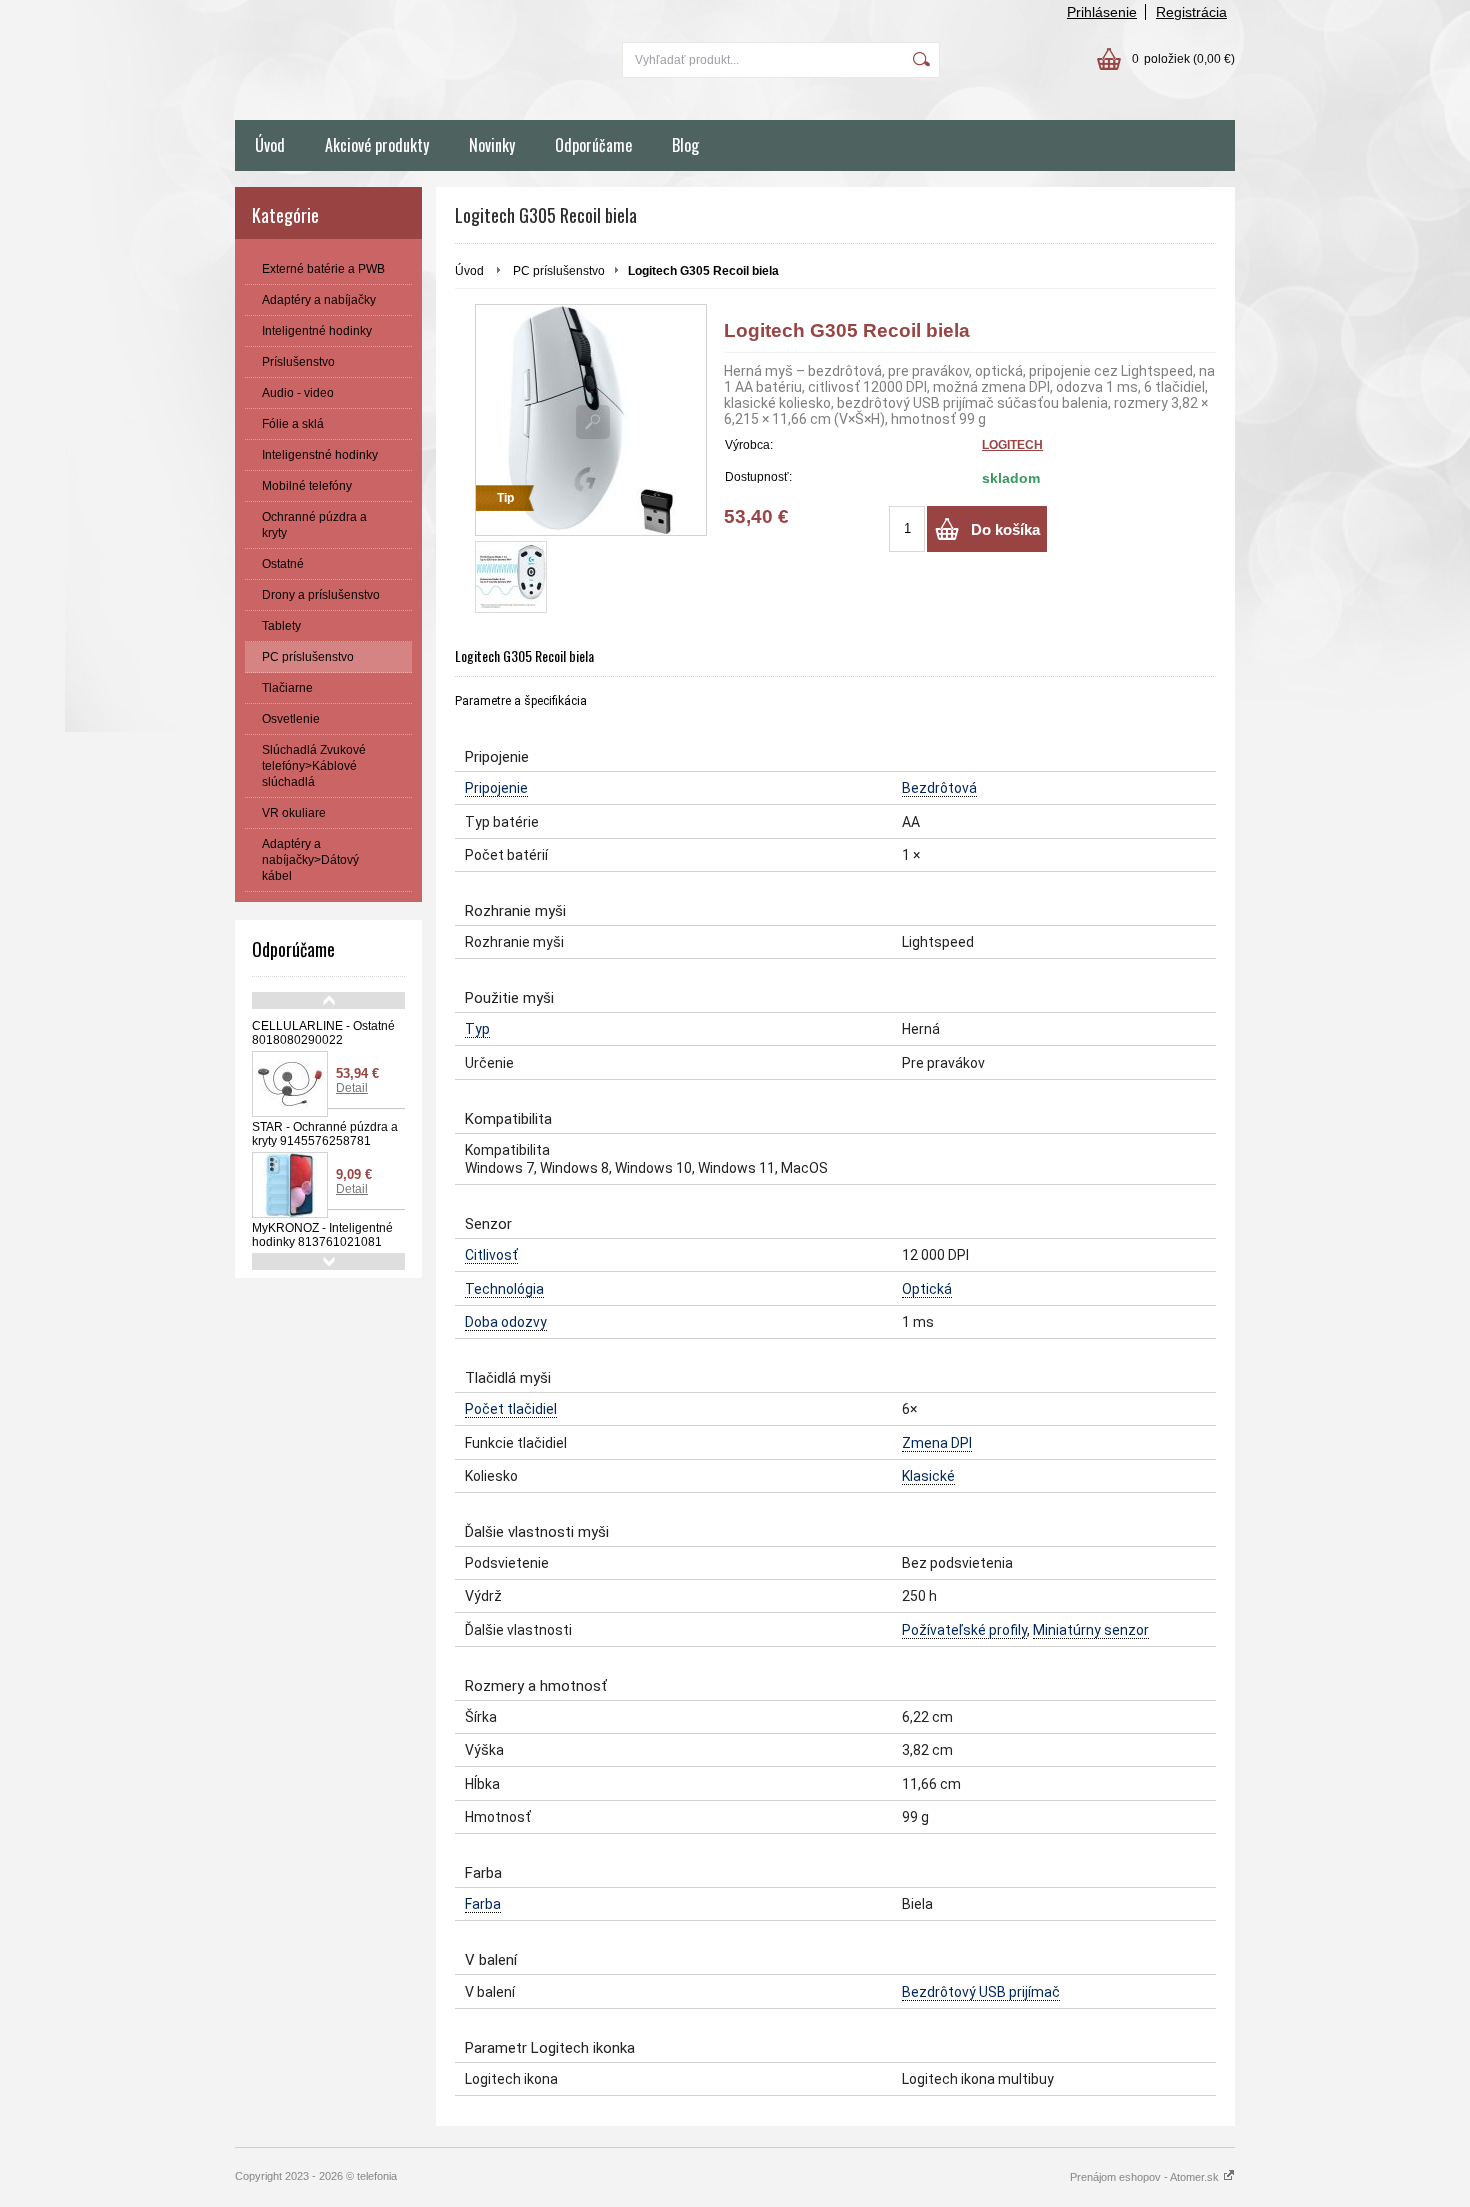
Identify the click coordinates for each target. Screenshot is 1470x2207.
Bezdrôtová (939, 788)
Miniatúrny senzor (1091, 1630)
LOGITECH (1012, 445)
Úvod (270, 145)
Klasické (928, 1476)
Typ (477, 1029)
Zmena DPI (937, 1443)
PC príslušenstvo (559, 271)
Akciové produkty (377, 145)
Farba (483, 1904)
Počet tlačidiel (511, 1409)
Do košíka (1005, 529)
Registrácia (1191, 12)
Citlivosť (491, 1255)
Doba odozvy (506, 1322)
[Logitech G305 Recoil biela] (511, 577)
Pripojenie (496, 788)
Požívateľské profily (964, 1630)
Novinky (492, 145)
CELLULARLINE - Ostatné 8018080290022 (323, 1033)
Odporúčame (593, 145)
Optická (927, 1289)
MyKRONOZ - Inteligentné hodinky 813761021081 (322, 1235)
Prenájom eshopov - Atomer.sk (1146, 2177)
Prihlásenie (1102, 12)
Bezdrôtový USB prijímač (981, 1992)
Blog (685, 145)
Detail (352, 1088)
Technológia (504, 1289)
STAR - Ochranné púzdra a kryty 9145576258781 (325, 1134)
